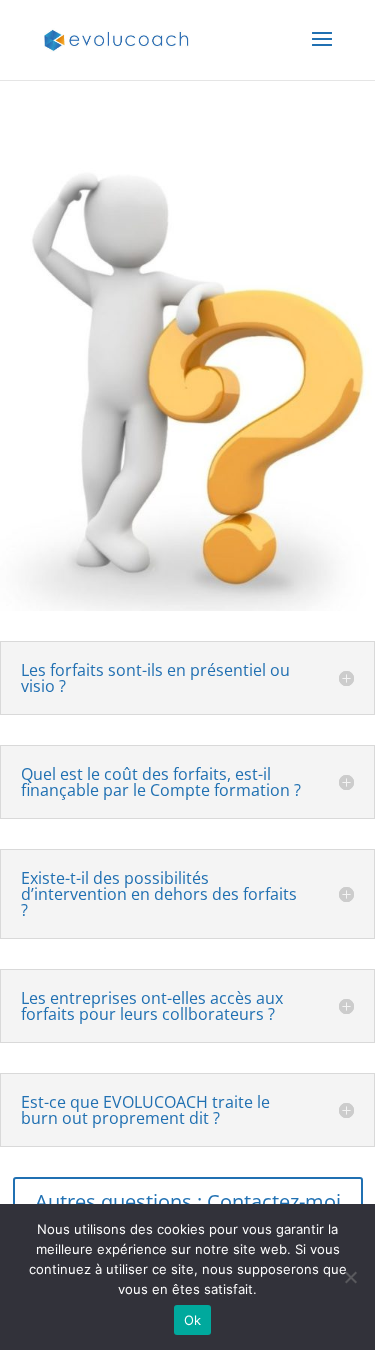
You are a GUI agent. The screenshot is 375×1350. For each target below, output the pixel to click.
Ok (193, 1320)
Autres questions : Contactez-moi (188, 1201)
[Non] (350, 1277)
